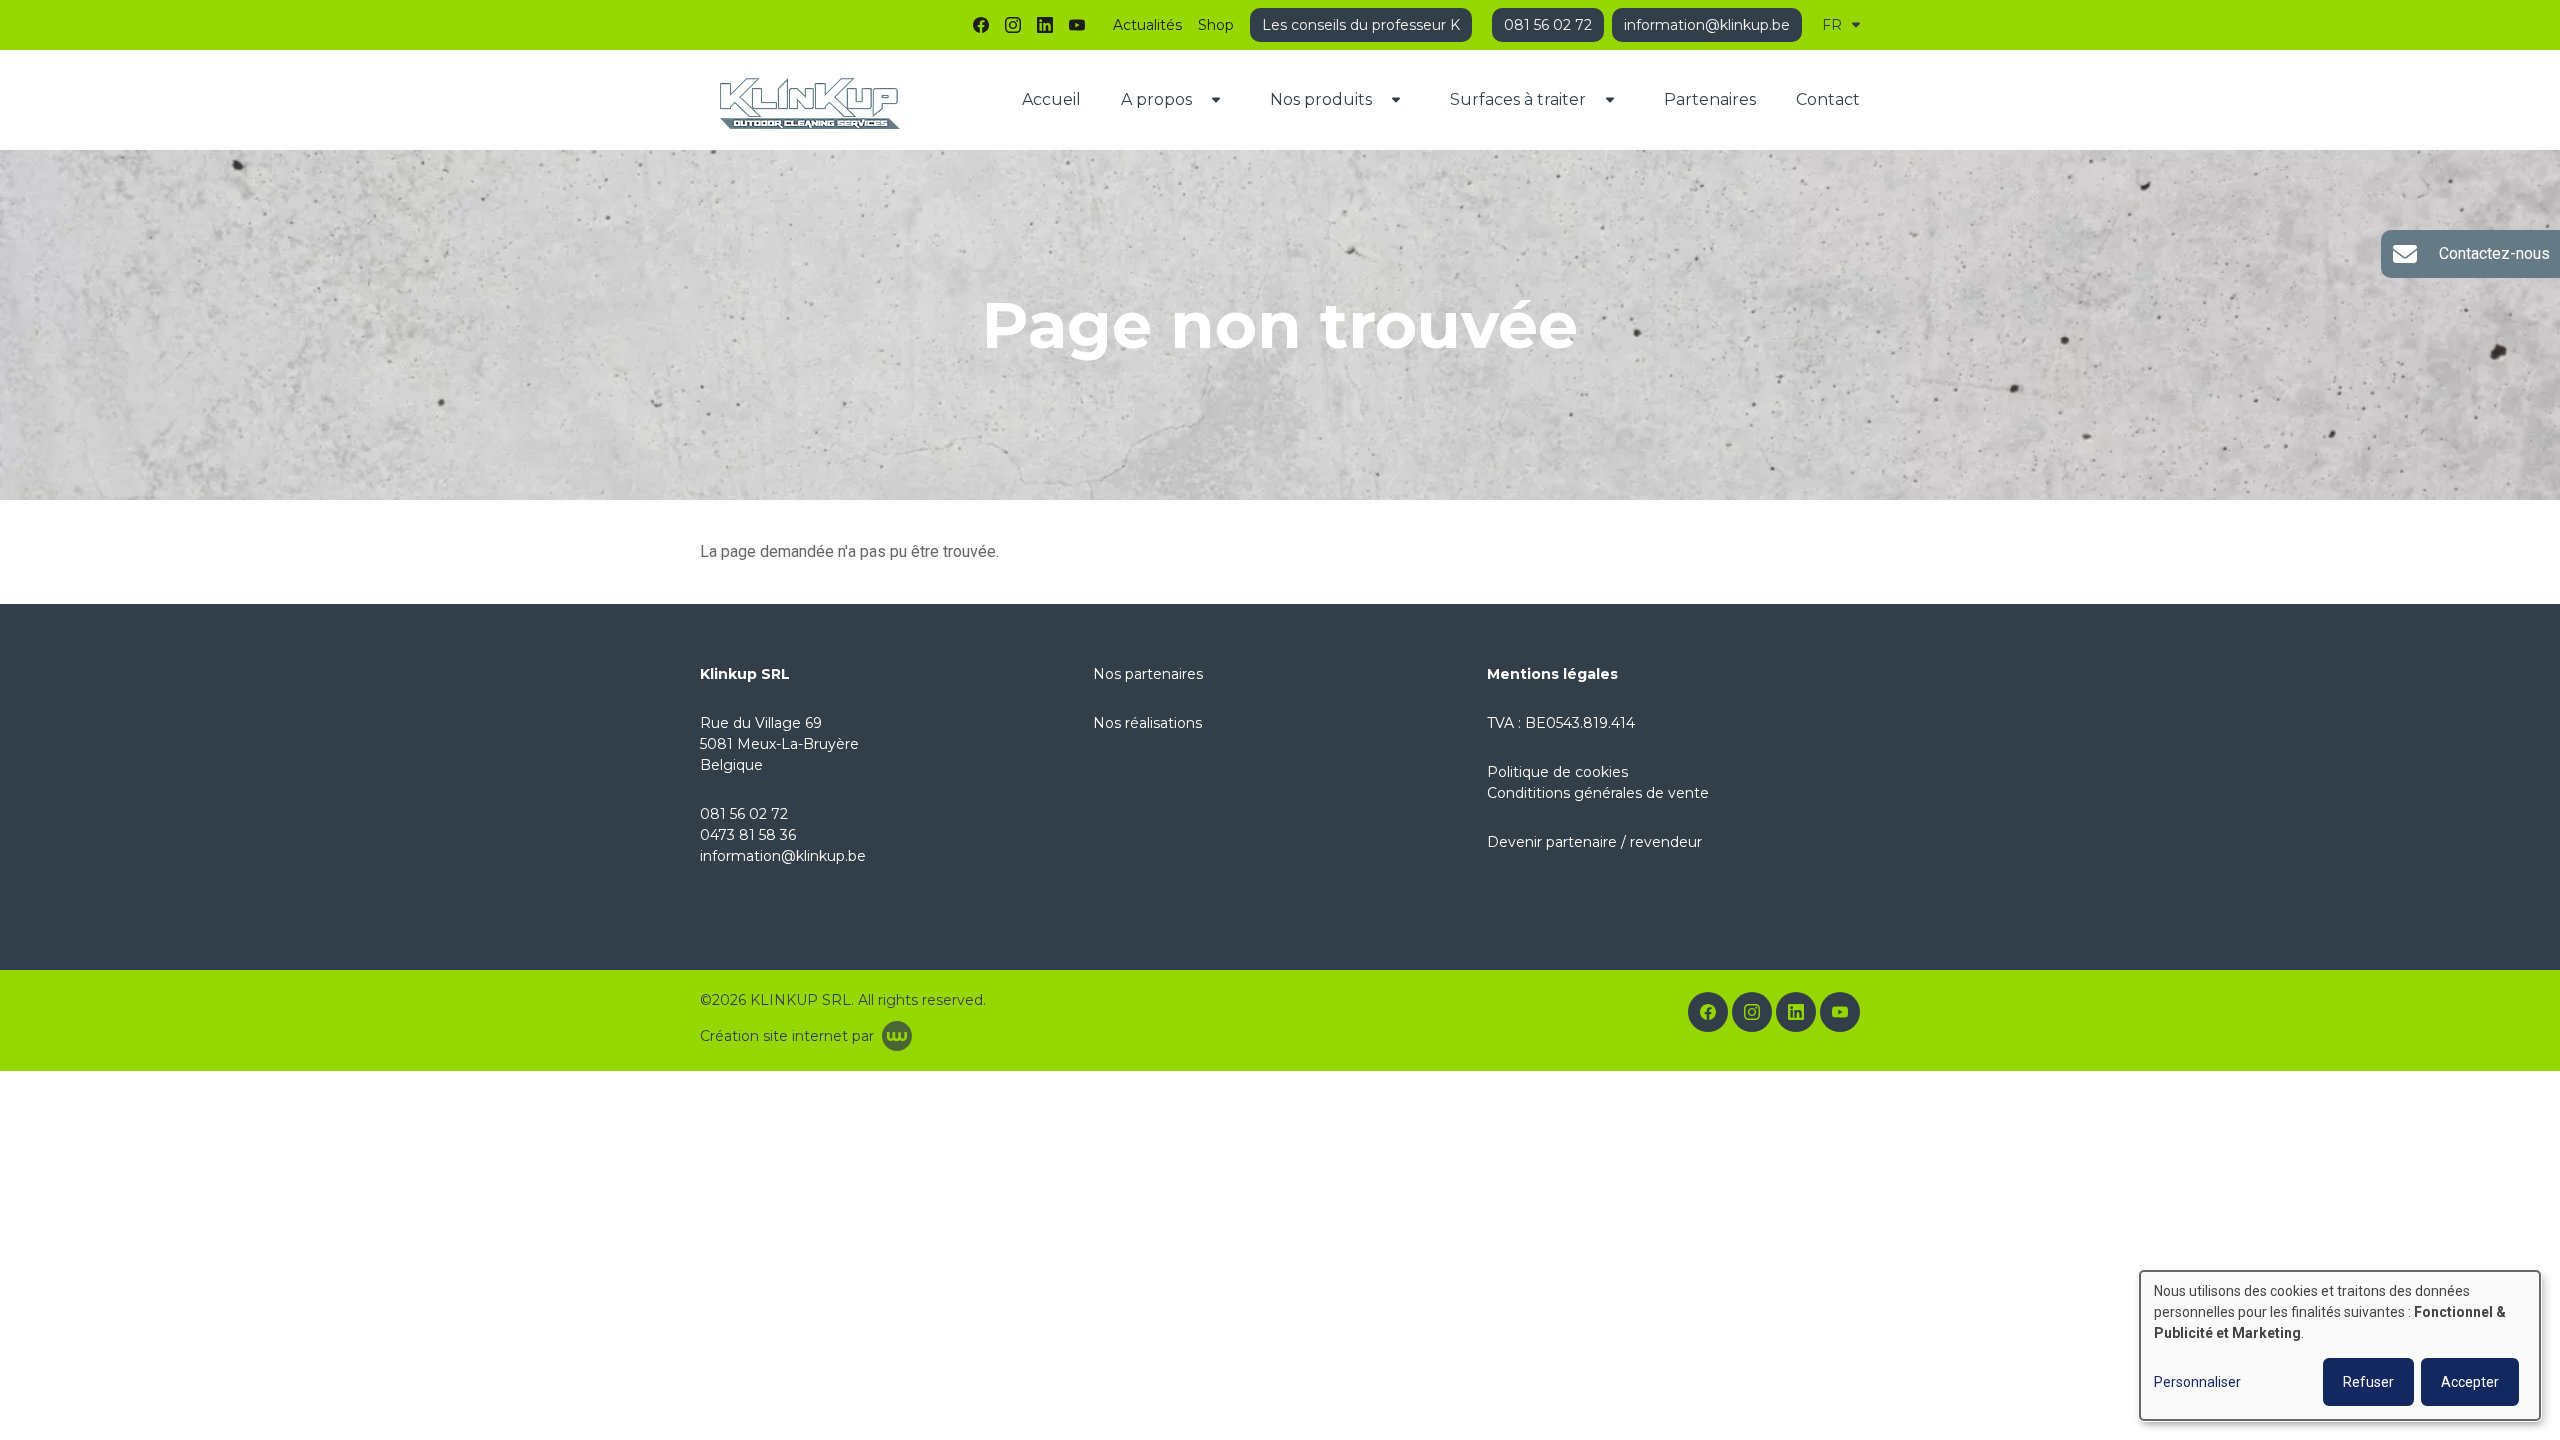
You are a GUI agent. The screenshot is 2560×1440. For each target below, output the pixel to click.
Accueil (1051, 99)
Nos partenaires (1148, 674)
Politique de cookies (1557, 772)
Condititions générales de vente (1598, 793)
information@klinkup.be (783, 856)
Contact (1828, 99)
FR (1832, 25)
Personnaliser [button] (2197, 1382)
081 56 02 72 (744, 814)
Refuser (2368, 1382)
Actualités (1147, 25)
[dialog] (2340, 1345)
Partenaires (1710, 99)
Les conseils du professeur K (1361, 25)
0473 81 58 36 (748, 835)
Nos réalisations (1147, 723)
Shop (1216, 25)
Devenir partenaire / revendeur (1594, 842)
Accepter (2470, 1382)
